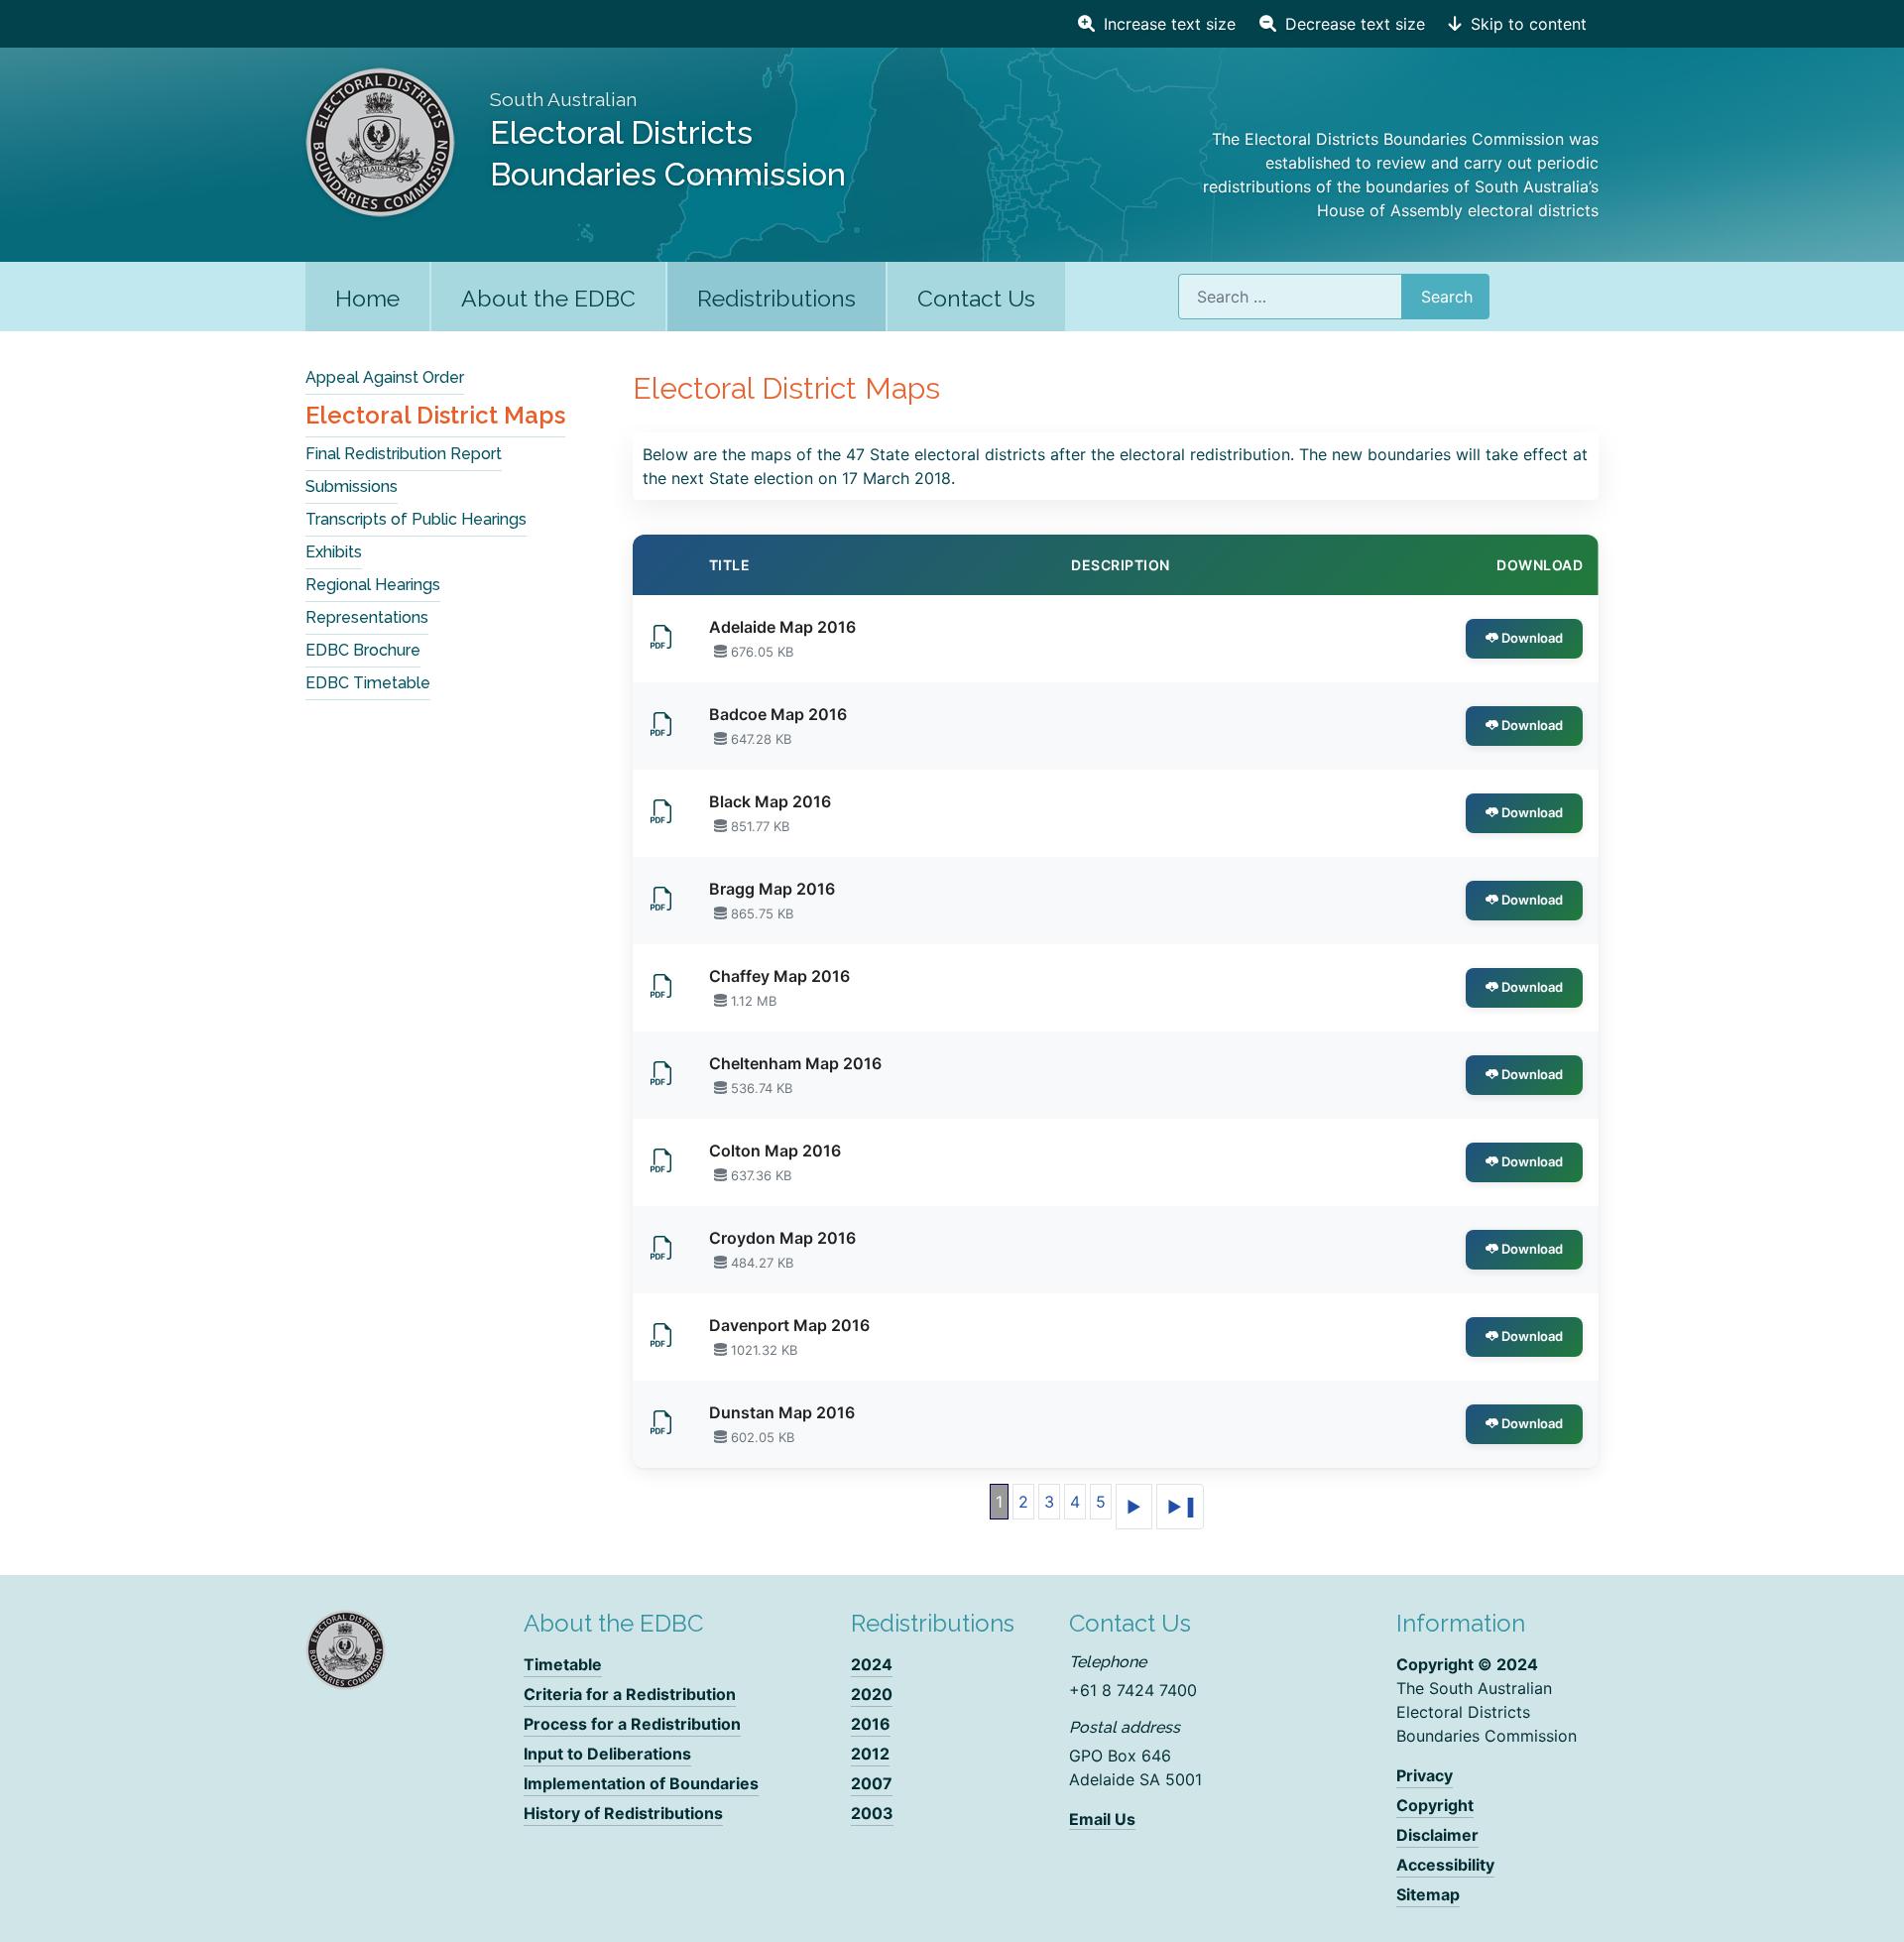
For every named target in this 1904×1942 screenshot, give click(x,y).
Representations (367, 617)
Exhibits (334, 552)
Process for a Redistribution (632, 1724)
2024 (872, 1664)
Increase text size (1167, 24)
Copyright (1435, 1805)
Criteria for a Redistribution (630, 1694)
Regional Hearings (373, 585)
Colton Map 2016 (775, 1151)
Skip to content (1526, 24)
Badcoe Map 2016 (778, 714)
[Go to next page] (1134, 1507)
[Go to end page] (1180, 1507)
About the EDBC (548, 298)
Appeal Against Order (385, 377)
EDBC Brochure (363, 650)
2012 (870, 1754)
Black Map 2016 (770, 801)
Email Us (1102, 1819)
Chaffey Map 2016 (779, 976)
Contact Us (976, 298)
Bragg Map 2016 (772, 889)
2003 (872, 1813)
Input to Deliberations (607, 1754)
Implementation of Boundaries (641, 1783)
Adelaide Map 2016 (782, 627)
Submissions (352, 486)
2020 (872, 1694)
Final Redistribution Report (404, 454)
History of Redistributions (623, 1813)
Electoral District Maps (435, 415)
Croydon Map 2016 (782, 1238)
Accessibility (1445, 1865)
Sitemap (1428, 1894)
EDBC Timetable (368, 683)
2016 (871, 1724)
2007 (872, 1783)
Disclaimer (1437, 1835)
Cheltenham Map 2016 (795, 1063)
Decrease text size (1353, 24)
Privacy (1425, 1775)
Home (367, 298)
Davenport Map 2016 (789, 1325)
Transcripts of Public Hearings (416, 519)
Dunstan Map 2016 (782, 1412)
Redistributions (776, 298)
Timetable (563, 1664)
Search (1447, 297)
